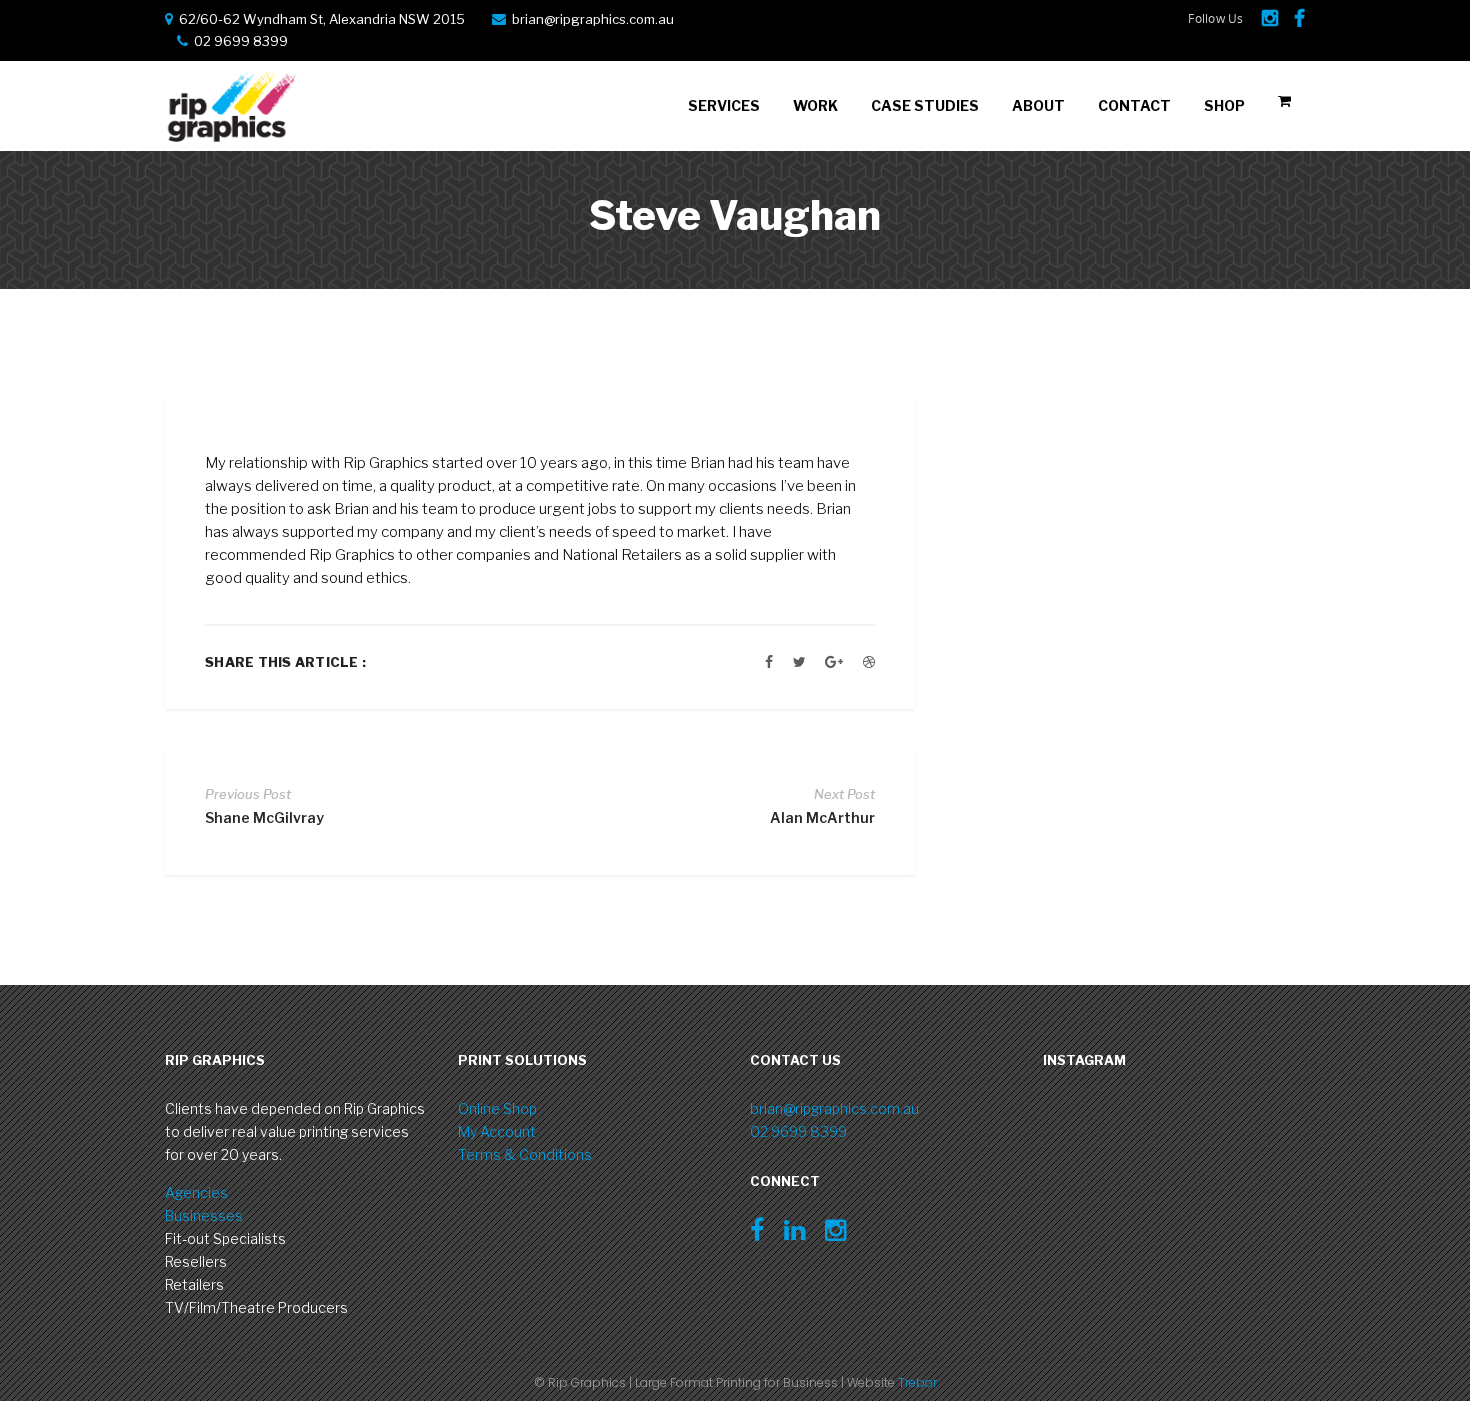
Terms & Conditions (525, 1154)
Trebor (917, 1382)
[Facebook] (769, 661)
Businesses (204, 1215)
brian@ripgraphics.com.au (593, 19)
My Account (497, 1131)
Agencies (196, 1192)
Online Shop (497, 1108)
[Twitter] (799, 661)
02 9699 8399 (798, 1131)
